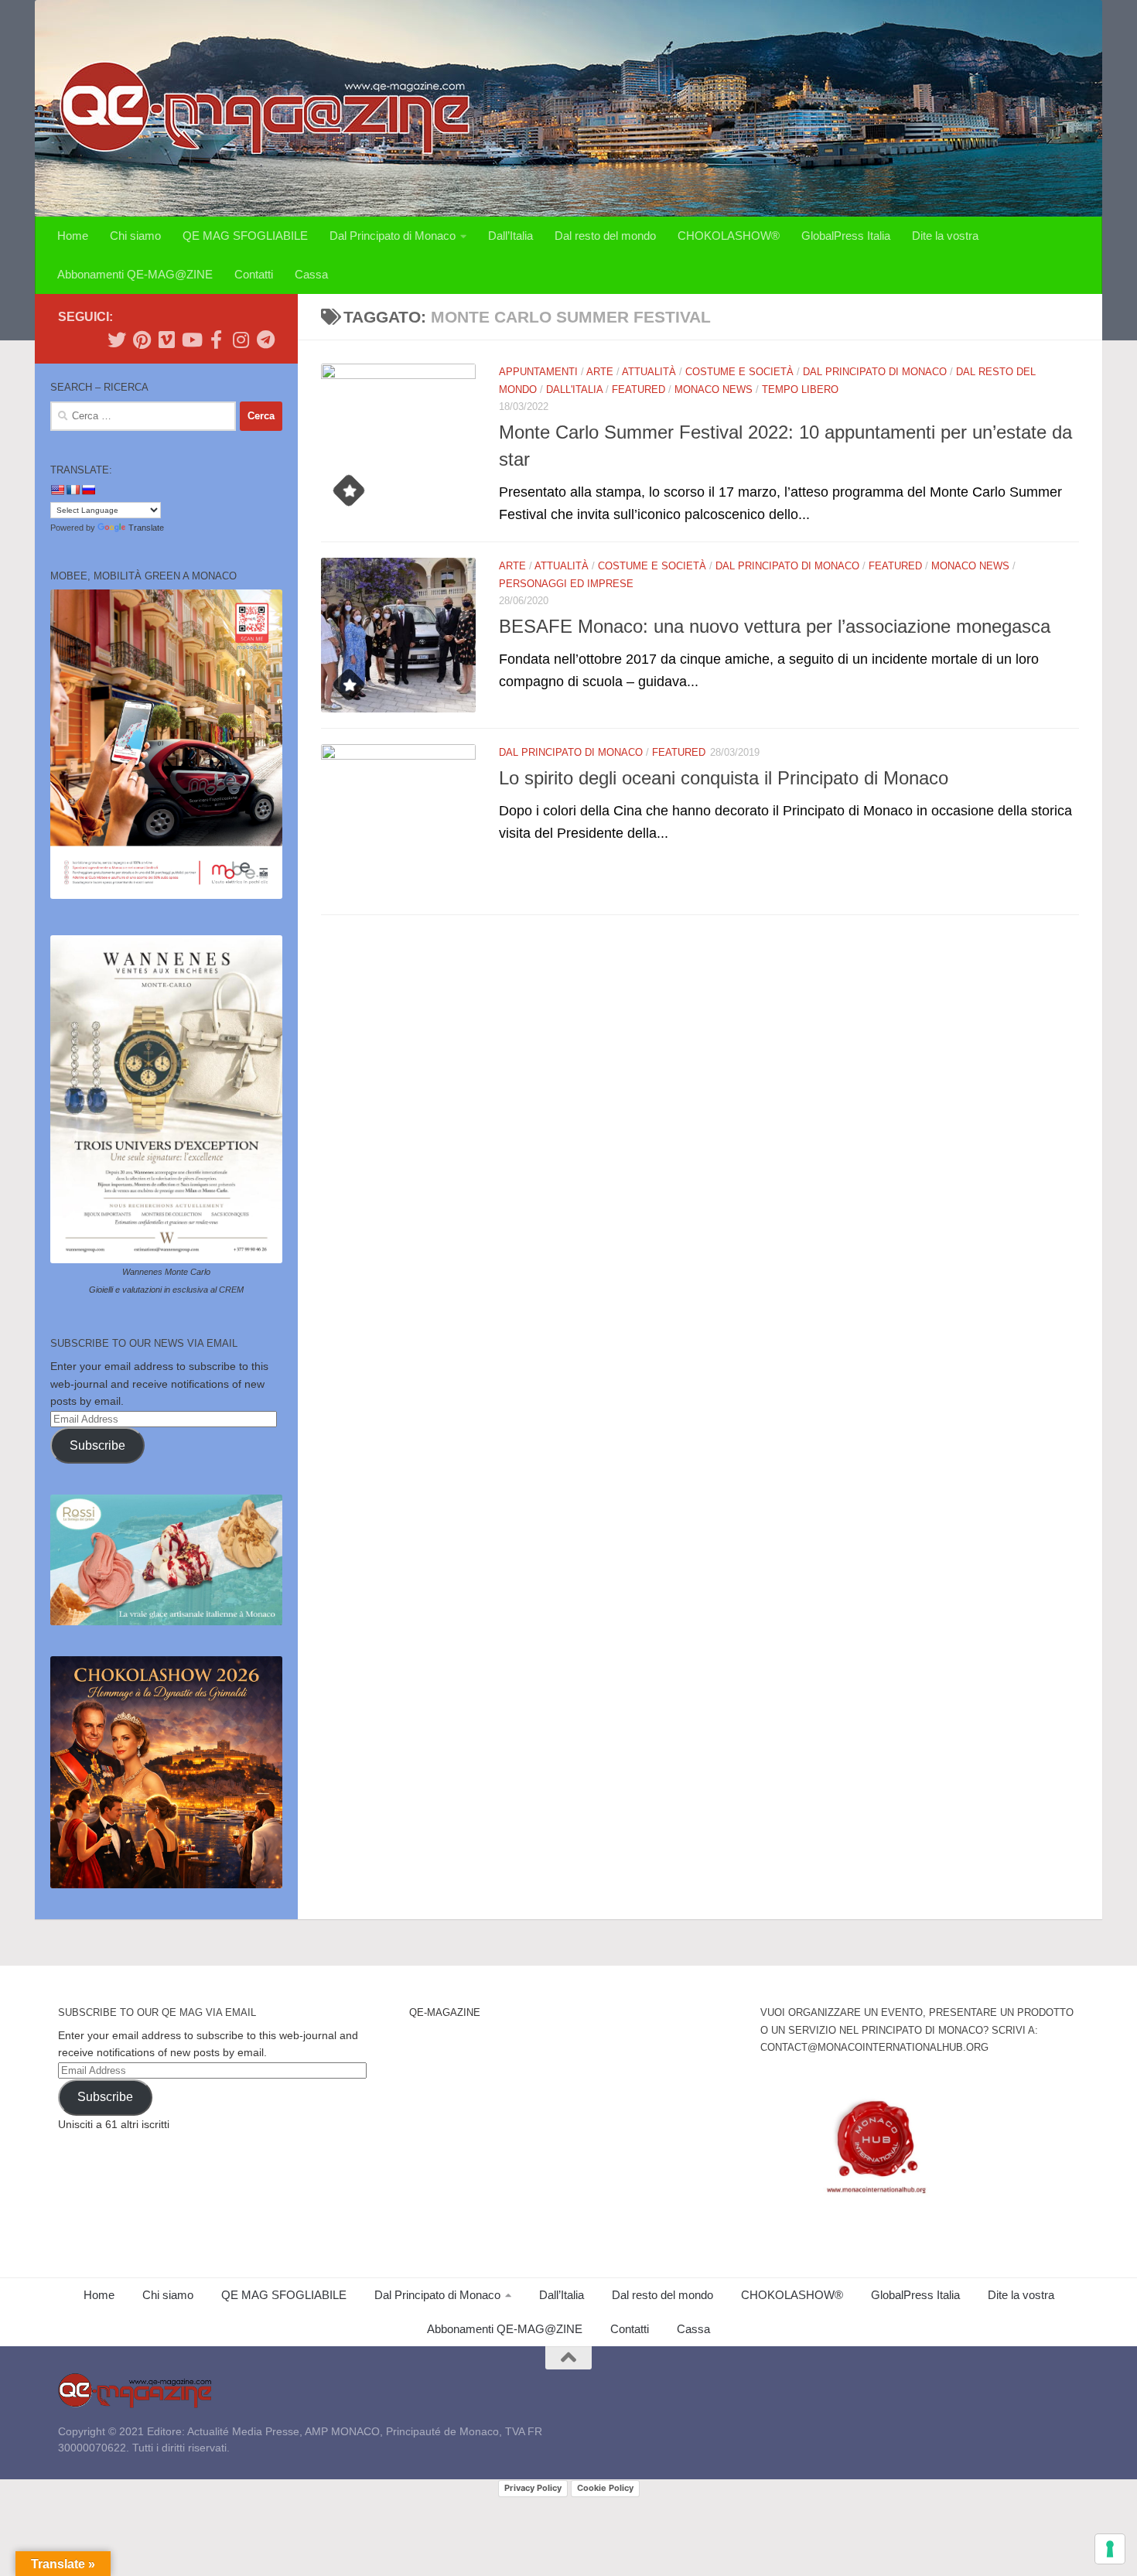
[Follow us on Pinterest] (142, 340)
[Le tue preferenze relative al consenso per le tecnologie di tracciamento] (1110, 2549)
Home (73, 236)
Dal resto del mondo (605, 236)
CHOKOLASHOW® (729, 236)
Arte (600, 372)
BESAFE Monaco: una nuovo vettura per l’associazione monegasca (775, 627)
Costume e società (739, 372)
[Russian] (88, 490)
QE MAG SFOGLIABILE (245, 236)
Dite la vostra (945, 236)
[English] (57, 490)
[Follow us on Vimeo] (166, 340)
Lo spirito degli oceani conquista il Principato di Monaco (724, 778)
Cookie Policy (605, 2488)
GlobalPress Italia (846, 236)
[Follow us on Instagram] (241, 340)
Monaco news (714, 389)
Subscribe (97, 1445)
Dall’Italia (510, 236)
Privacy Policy (533, 2488)
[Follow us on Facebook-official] (216, 340)
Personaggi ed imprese (566, 584)
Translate (146, 528)
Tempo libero (800, 389)
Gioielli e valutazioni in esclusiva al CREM (166, 1290)
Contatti (254, 274)
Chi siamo (135, 236)
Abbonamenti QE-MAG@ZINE (135, 274)
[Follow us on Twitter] (117, 340)
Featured (638, 389)
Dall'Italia (574, 389)
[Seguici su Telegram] (265, 340)
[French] (73, 490)
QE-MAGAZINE (445, 2012)
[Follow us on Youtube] (191, 340)
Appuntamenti (538, 372)
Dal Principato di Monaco (393, 236)
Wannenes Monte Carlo (166, 1272)
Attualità (649, 372)
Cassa (311, 274)
